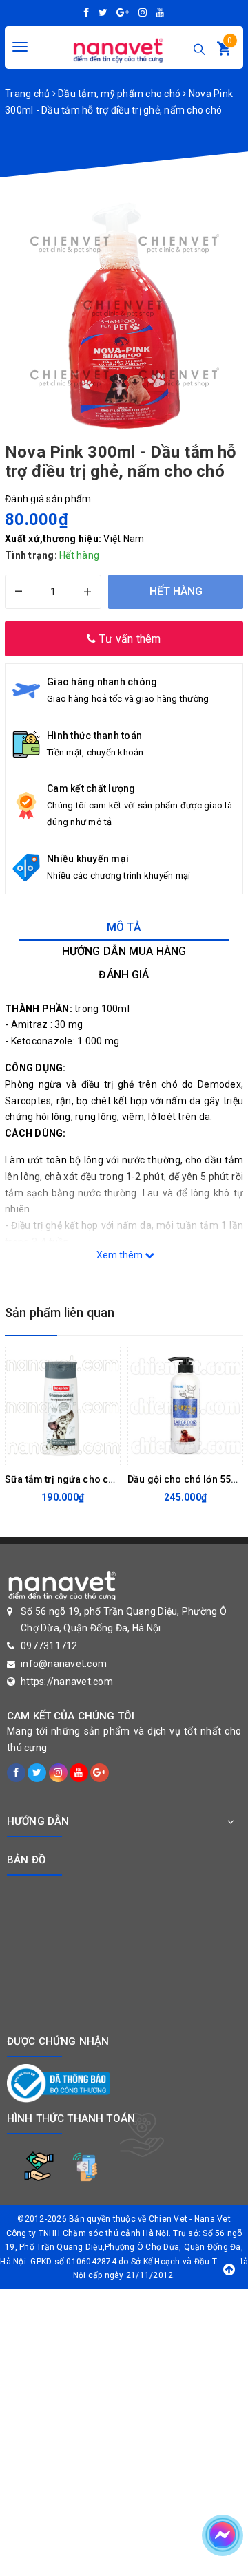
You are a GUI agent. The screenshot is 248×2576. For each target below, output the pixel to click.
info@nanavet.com (64, 1664)
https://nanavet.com (67, 1682)
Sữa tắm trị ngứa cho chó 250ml (78, 1479)
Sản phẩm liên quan (60, 1312)
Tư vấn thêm (129, 639)
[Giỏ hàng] (224, 52)
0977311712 (49, 1646)
